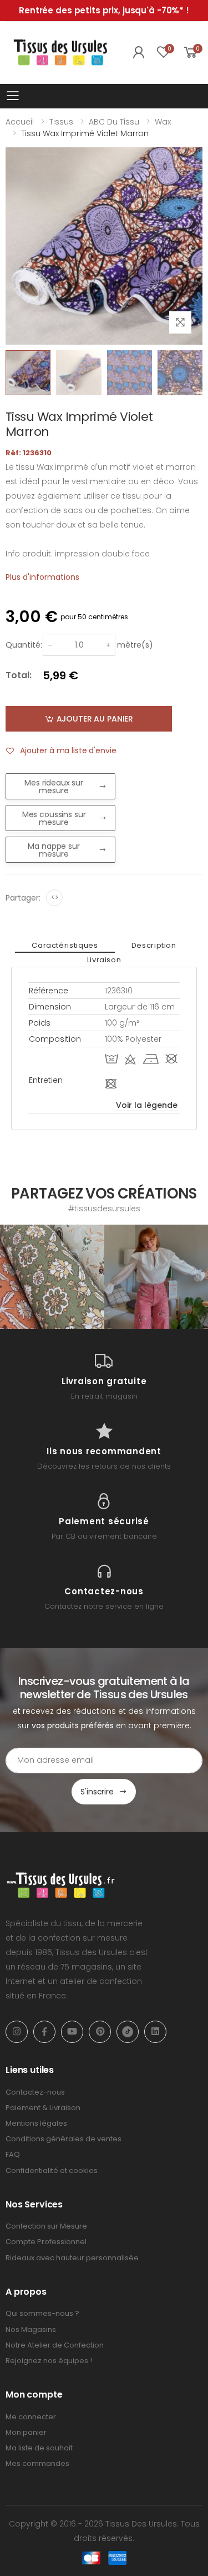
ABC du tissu (114, 122)
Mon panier (26, 2432)
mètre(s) (135, 645)
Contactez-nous (35, 2092)
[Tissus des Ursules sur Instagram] (52, 1277)
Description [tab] (154, 945)
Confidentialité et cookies (52, 2170)
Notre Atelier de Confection (55, 2345)
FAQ (13, 2154)
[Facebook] (44, 2032)
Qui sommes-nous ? (42, 2313)
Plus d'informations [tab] (42, 577)
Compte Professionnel (46, 2242)
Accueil (20, 122)
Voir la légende (147, 1105)
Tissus (61, 122)
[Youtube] (72, 2032)
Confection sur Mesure (46, 2226)
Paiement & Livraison (43, 2108)
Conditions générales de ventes (64, 2139)
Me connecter (31, 2417)
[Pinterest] (100, 2032)
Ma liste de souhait (39, 2448)
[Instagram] (17, 2032)
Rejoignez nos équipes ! (49, 2361)
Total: (19, 675)
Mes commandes (37, 2463)
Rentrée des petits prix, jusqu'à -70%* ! (104, 10)
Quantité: (24, 645)
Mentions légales (36, 2123)
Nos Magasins (31, 2329)
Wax (163, 122)
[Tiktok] (128, 2032)
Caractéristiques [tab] (65, 945)
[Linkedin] (155, 2032)
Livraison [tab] (104, 960)
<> (55, 897)
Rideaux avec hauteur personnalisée (72, 2258)
